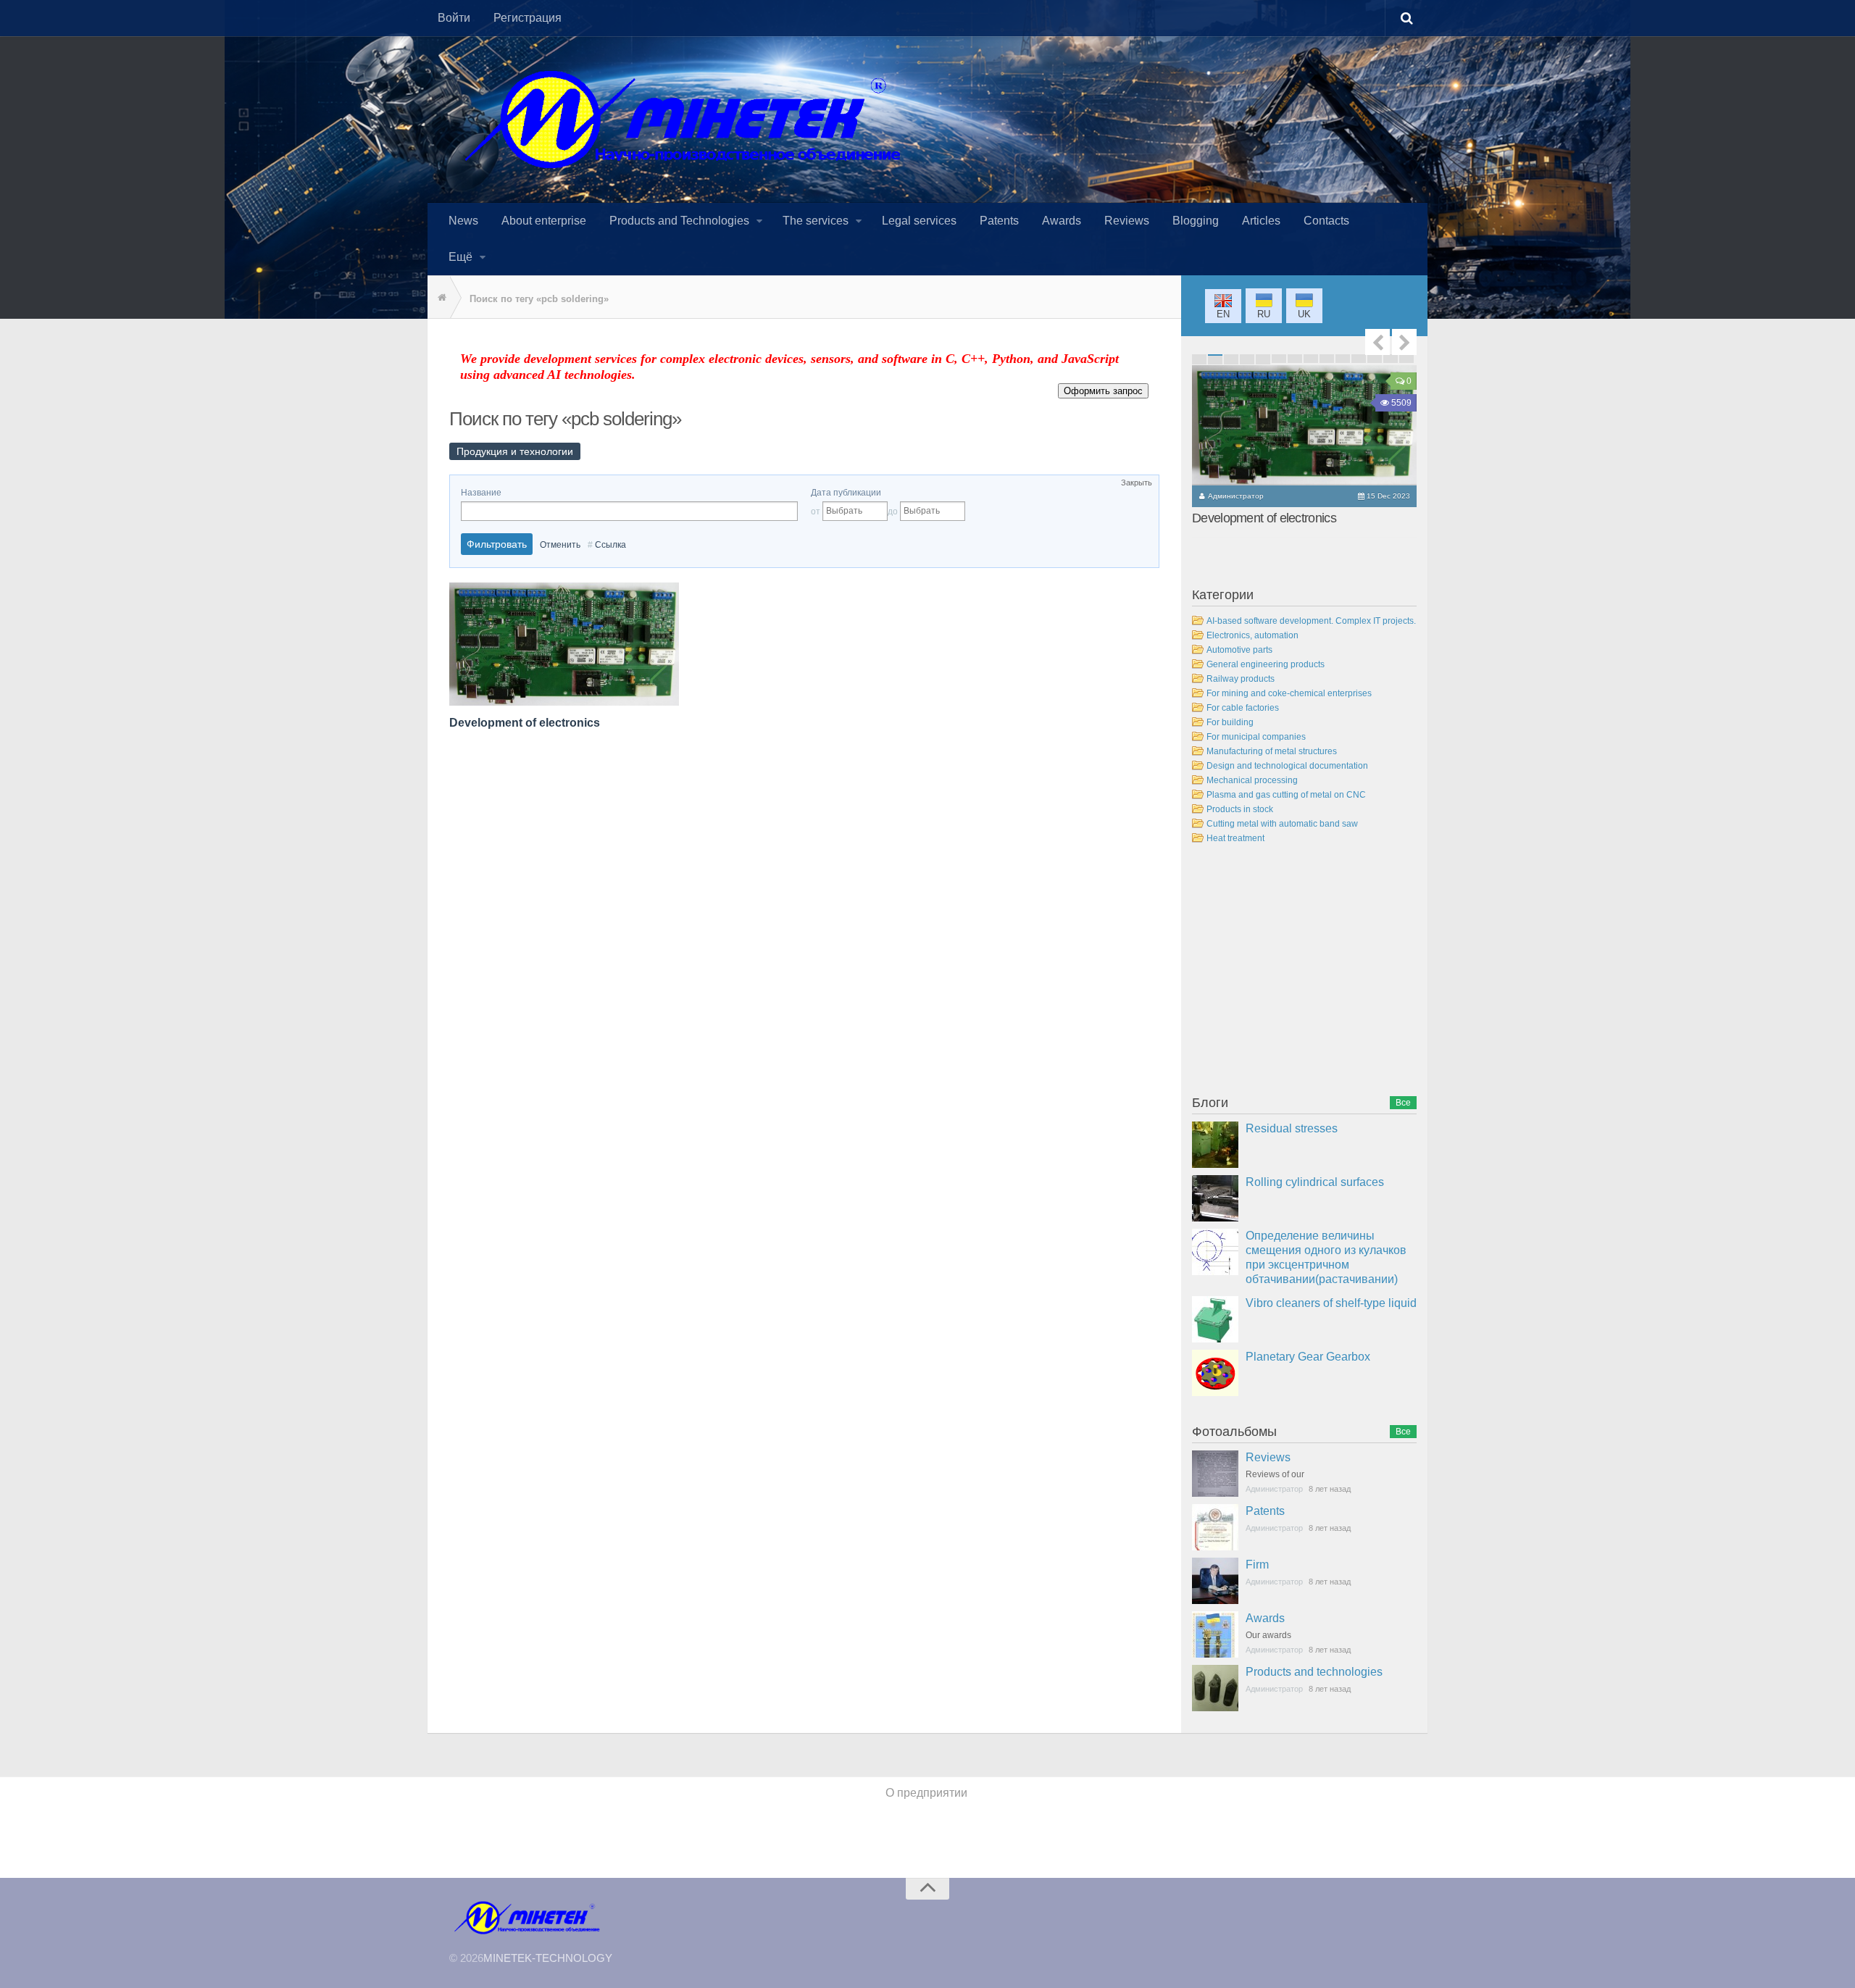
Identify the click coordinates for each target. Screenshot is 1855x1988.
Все (1403, 1103)
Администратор (1236, 496)
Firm (1257, 1565)
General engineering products (1266, 664)
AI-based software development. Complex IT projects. (1311, 621)
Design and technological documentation (1287, 766)
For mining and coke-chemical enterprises (1289, 693)
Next (1404, 342)
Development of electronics (525, 723)
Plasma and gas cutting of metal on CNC (1286, 795)
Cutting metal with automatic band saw (1282, 824)
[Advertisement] (1301, 972)
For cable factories (1243, 708)
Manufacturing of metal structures (1272, 751)
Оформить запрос (1103, 391)
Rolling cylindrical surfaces (1315, 1182)
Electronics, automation (1252, 635)
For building (1230, 722)
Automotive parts (1239, 650)
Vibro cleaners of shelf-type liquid (1331, 1303)
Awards (1265, 1618)
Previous (1377, 342)
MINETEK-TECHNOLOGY (548, 1958)
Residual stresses (1292, 1128)
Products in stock (1240, 809)
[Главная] (438, 298)
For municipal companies (1256, 737)
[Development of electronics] (1304, 425)
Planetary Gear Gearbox (1308, 1357)
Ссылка (610, 545)
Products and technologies (1314, 1672)
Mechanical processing (1252, 780)
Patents (1265, 1511)
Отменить (560, 545)
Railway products (1241, 679)
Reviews (1268, 1457)
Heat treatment (1235, 838)
